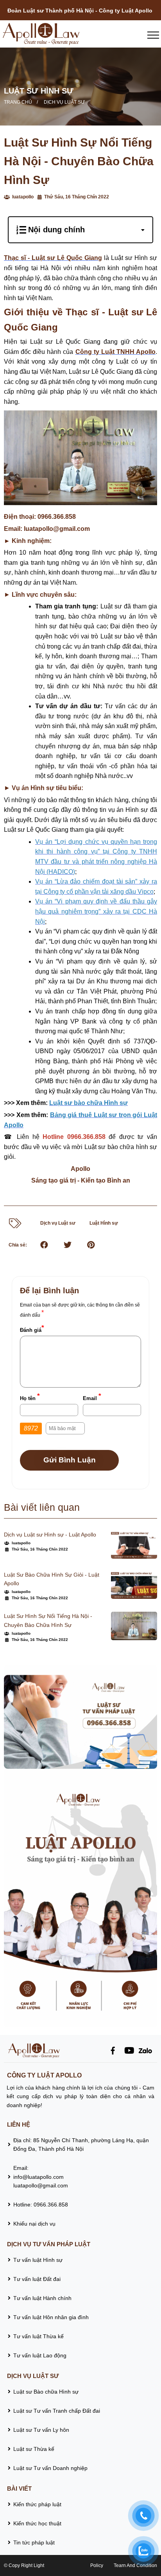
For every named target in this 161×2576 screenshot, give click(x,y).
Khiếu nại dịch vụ (34, 2224)
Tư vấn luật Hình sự (38, 2260)
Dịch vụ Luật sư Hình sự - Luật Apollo (50, 1535)
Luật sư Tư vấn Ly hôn (41, 2430)
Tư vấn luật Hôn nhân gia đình (51, 2317)
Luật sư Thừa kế (35, 2449)
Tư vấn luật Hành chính (42, 2298)
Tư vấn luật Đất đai (37, 2279)
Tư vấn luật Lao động (40, 2355)
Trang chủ (18, 102)
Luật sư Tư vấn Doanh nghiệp (50, 2468)
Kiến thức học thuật (37, 2523)
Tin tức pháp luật (34, 2542)
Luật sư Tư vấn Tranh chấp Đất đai (57, 2411)
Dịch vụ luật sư (64, 102)
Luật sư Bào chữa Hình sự (46, 2392)
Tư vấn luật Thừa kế (38, 2336)
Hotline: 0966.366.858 (41, 2205)
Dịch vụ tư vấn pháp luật (49, 2244)
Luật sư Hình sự (39, 91)
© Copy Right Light (24, 2565)
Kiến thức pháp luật (37, 2504)
